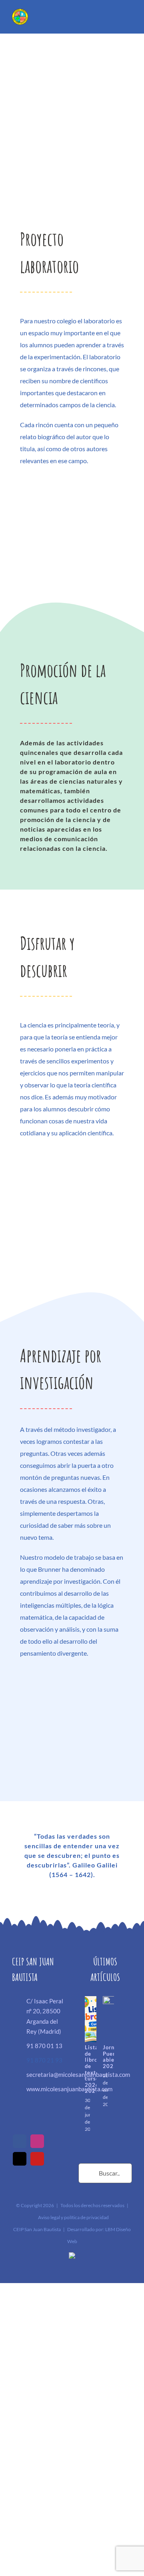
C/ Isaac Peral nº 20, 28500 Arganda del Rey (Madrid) (45, 2016)
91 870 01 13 (44, 2046)
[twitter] (20, 2159)
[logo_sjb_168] (20, 12)
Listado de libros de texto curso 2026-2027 (95, 2069)
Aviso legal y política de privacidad (73, 2217)
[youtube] (37, 2159)
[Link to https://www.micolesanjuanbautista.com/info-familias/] (88, 19)
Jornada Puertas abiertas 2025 (114, 2057)
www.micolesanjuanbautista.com (46, 2089)
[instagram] (37, 2141)
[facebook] (20, 2141)
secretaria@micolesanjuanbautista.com (46, 2074)
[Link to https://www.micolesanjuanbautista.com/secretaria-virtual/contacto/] (104, 19)
